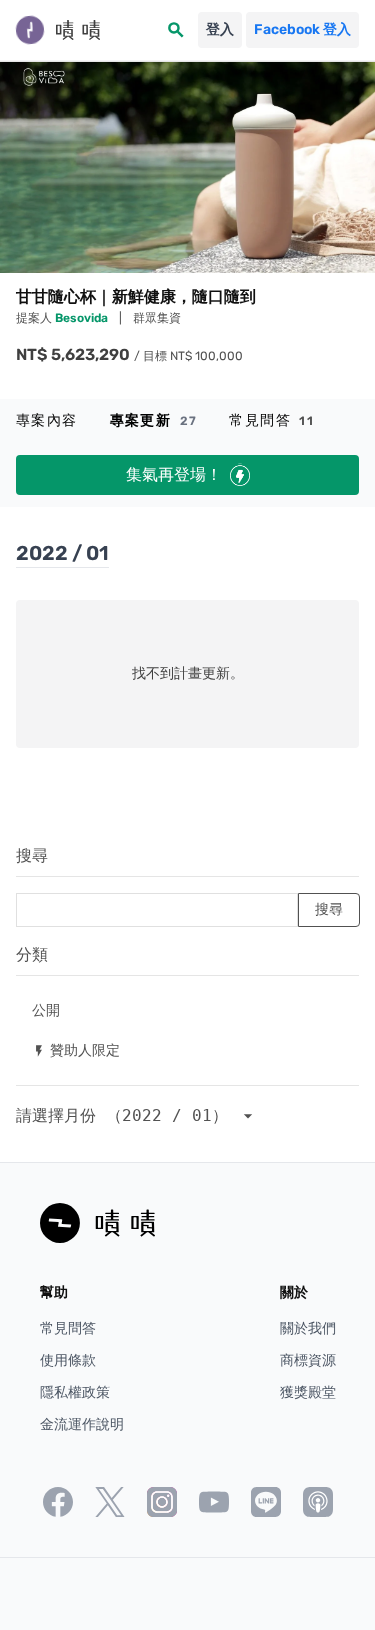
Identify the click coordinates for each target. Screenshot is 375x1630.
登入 (220, 29)
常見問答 (271, 420)
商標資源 (308, 1360)
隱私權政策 (75, 1392)
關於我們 (308, 1328)
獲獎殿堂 (308, 1392)
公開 (46, 1009)
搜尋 (32, 855)
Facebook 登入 (302, 29)
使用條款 (68, 1360)
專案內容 (47, 420)
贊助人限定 (76, 1049)
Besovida (83, 318)
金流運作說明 (82, 1424)
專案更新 (154, 420)
